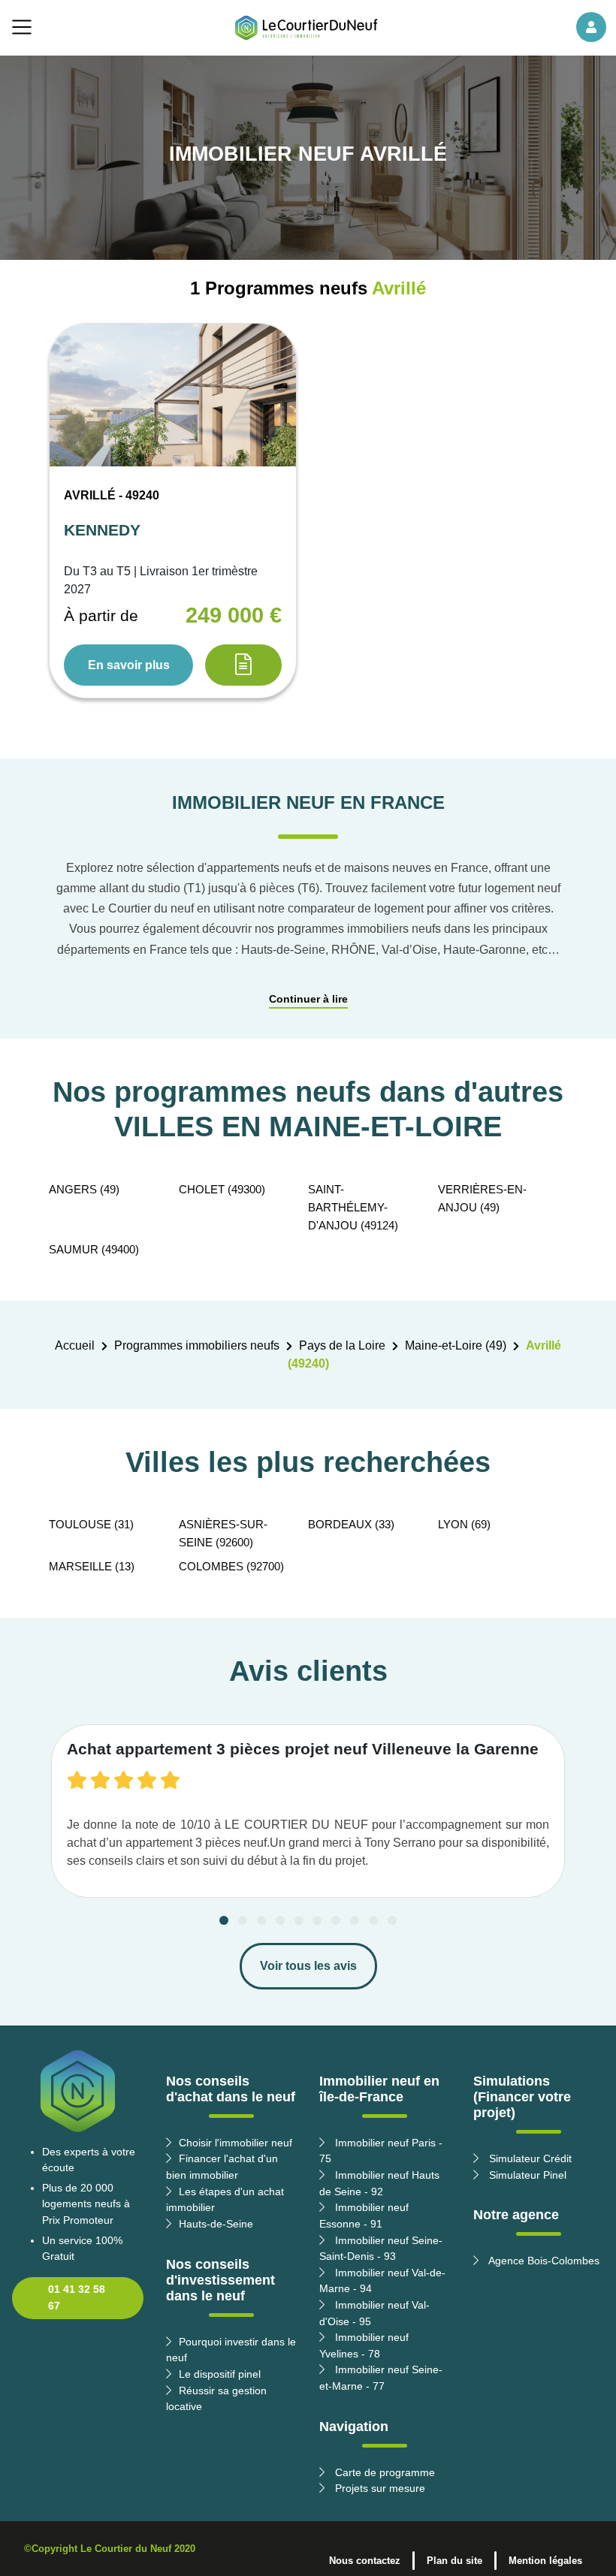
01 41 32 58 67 (77, 2297)
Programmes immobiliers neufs (197, 1345)
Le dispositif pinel (220, 2374)
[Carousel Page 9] (373, 1920)
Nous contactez (365, 2561)
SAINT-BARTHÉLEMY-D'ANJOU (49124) (353, 1207)
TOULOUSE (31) (91, 1524)
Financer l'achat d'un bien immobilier (222, 2167)
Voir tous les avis (308, 1966)
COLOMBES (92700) (231, 1566)
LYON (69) (464, 1524)
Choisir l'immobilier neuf (236, 2143)
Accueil (75, 1345)
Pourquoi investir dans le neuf (231, 2350)
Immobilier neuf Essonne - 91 (364, 2216)
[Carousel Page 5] (299, 1920)
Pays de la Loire (342, 1345)
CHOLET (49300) (222, 1189)
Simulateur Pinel (526, 2175)
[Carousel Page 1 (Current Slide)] (224, 1920)
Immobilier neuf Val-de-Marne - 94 (382, 2281)
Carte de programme (383, 2472)
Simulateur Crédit (529, 2158)
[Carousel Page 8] (355, 1920)
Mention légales (545, 2561)
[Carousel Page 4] (280, 1920)
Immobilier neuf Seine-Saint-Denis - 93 (381, 2249)
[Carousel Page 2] (243, 1920)
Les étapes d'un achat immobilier (225, 2200)
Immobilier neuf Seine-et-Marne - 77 (381, 2378)
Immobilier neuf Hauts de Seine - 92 (379, 2183)
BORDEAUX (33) (351, 1524)
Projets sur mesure (379, 2488)
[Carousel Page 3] (261, 1920)
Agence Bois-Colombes (543, 2261)
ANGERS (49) (84, 1189)
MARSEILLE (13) (92, 1566)
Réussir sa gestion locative (216, 2399)
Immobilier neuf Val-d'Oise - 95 (374, 2313)
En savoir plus (129, 665)
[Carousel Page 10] (392, 1920)
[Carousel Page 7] (336, 1920)
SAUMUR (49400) (94, 1249)
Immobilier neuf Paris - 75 (381, 2151)
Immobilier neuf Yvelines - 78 (364, 2345)
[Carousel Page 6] (317, 1920)
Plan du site (454, 2561)
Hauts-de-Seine (216, 2224)
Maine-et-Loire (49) (456, 1345)
